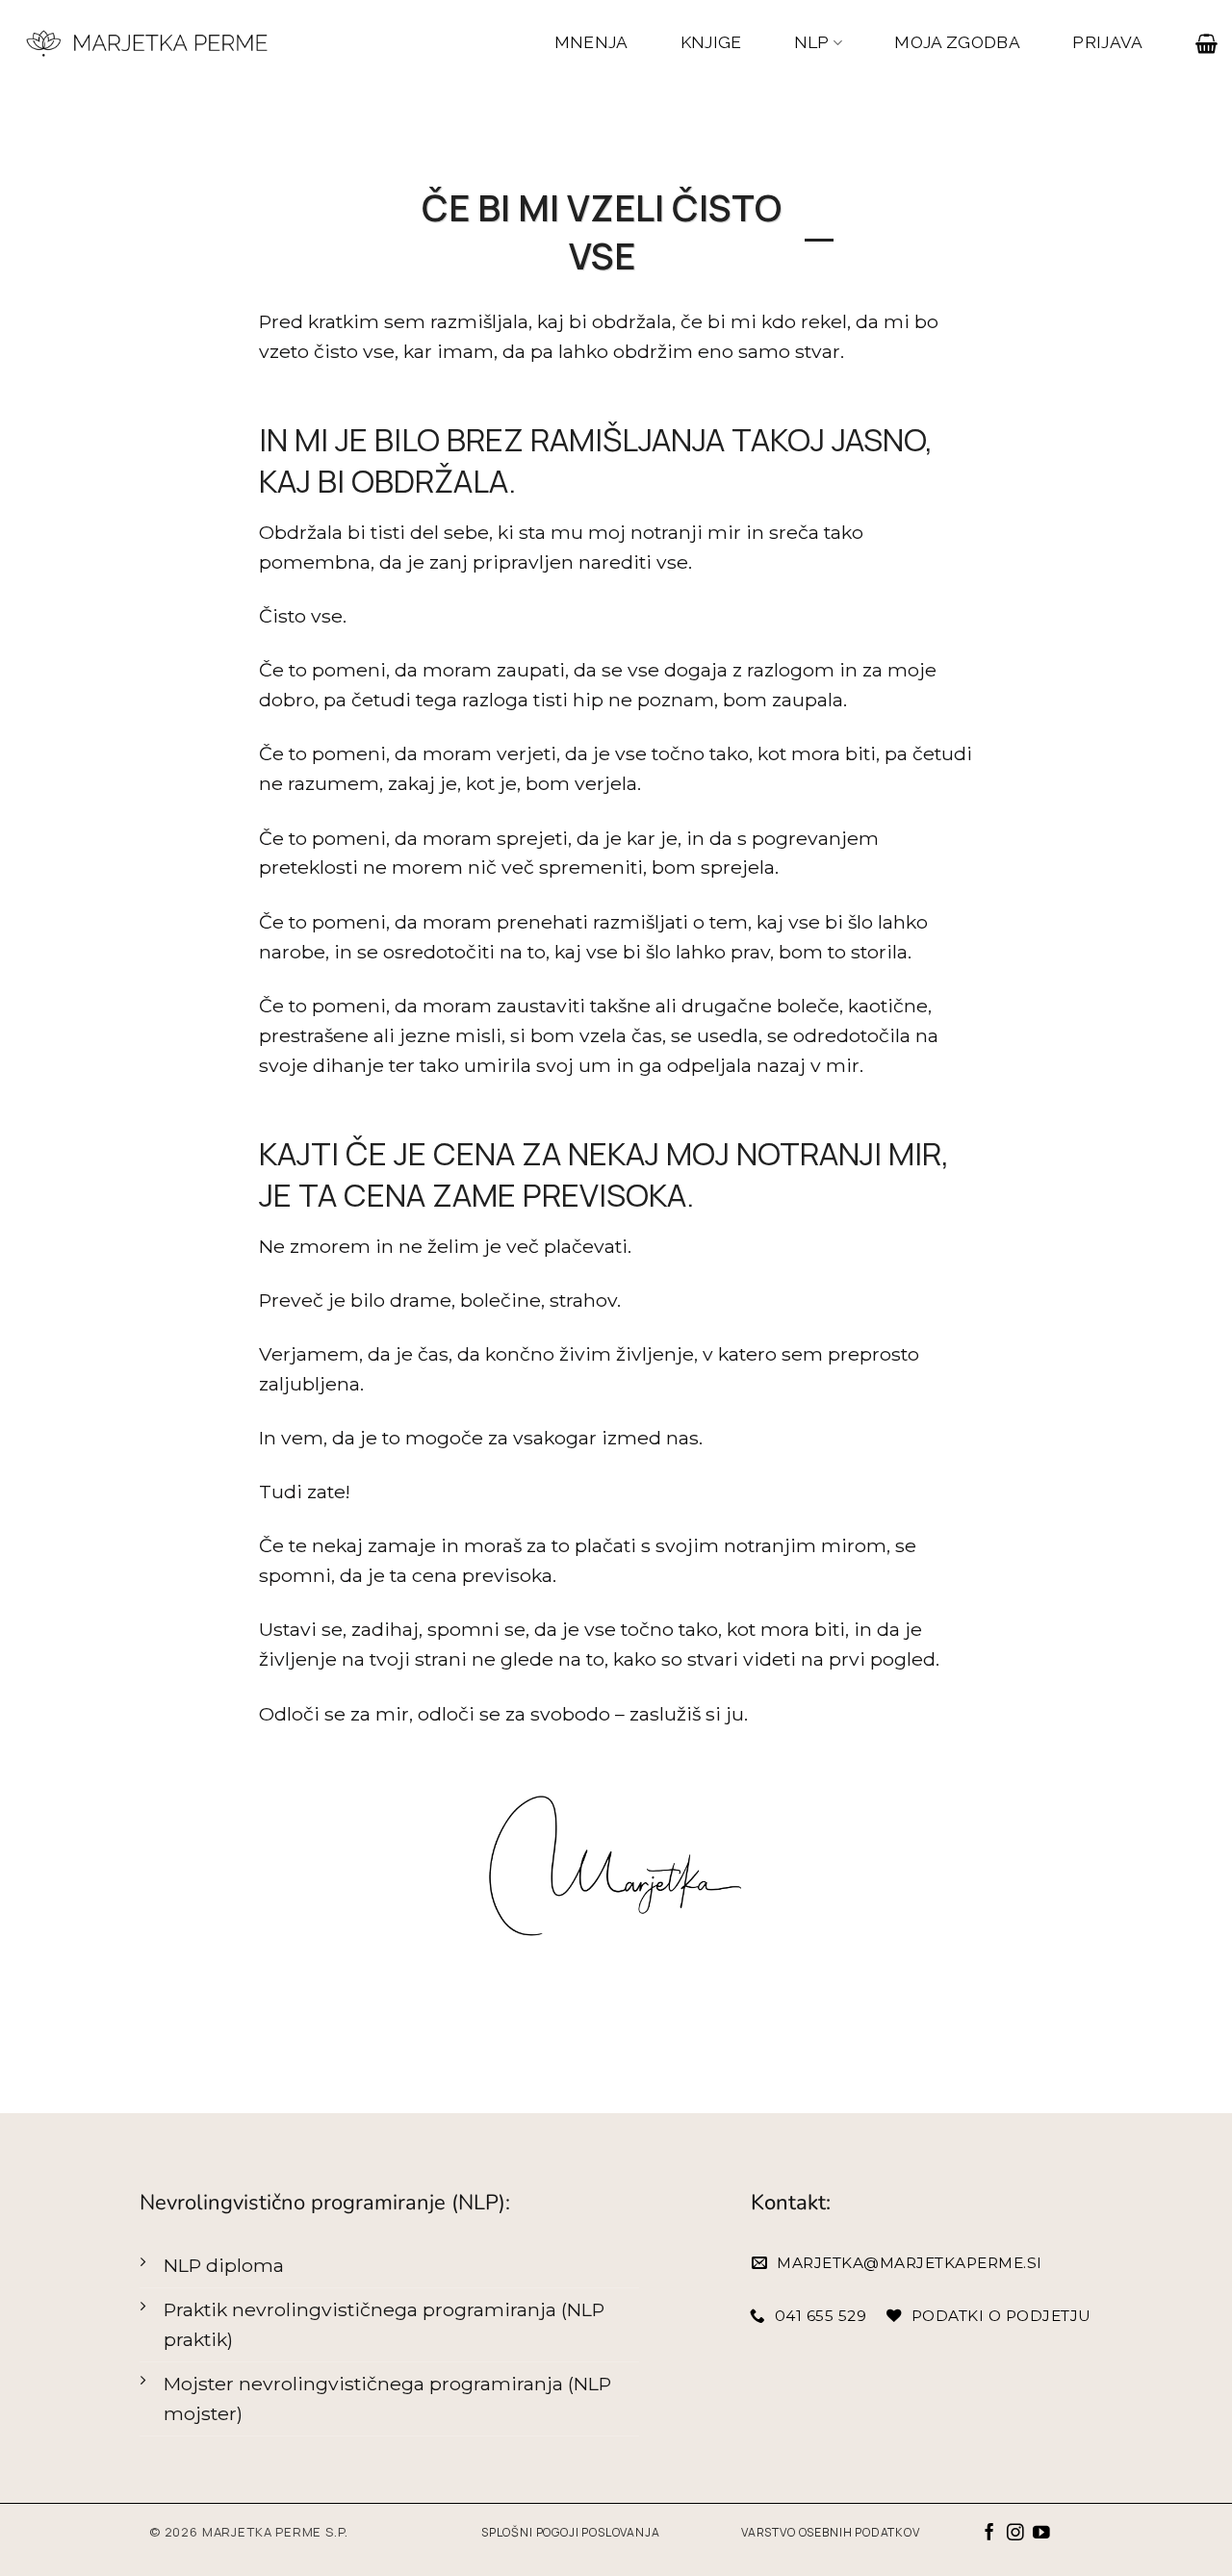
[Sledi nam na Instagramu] (1015, 2534)
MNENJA (591, 42)
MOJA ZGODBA (957, 42)
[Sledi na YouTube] (1041, 2534)
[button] (1206, 43)
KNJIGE (711, 42)
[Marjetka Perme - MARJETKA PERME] (149, 43)
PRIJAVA (1107, 42)
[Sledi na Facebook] (989, 2534)
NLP (812, 42)
